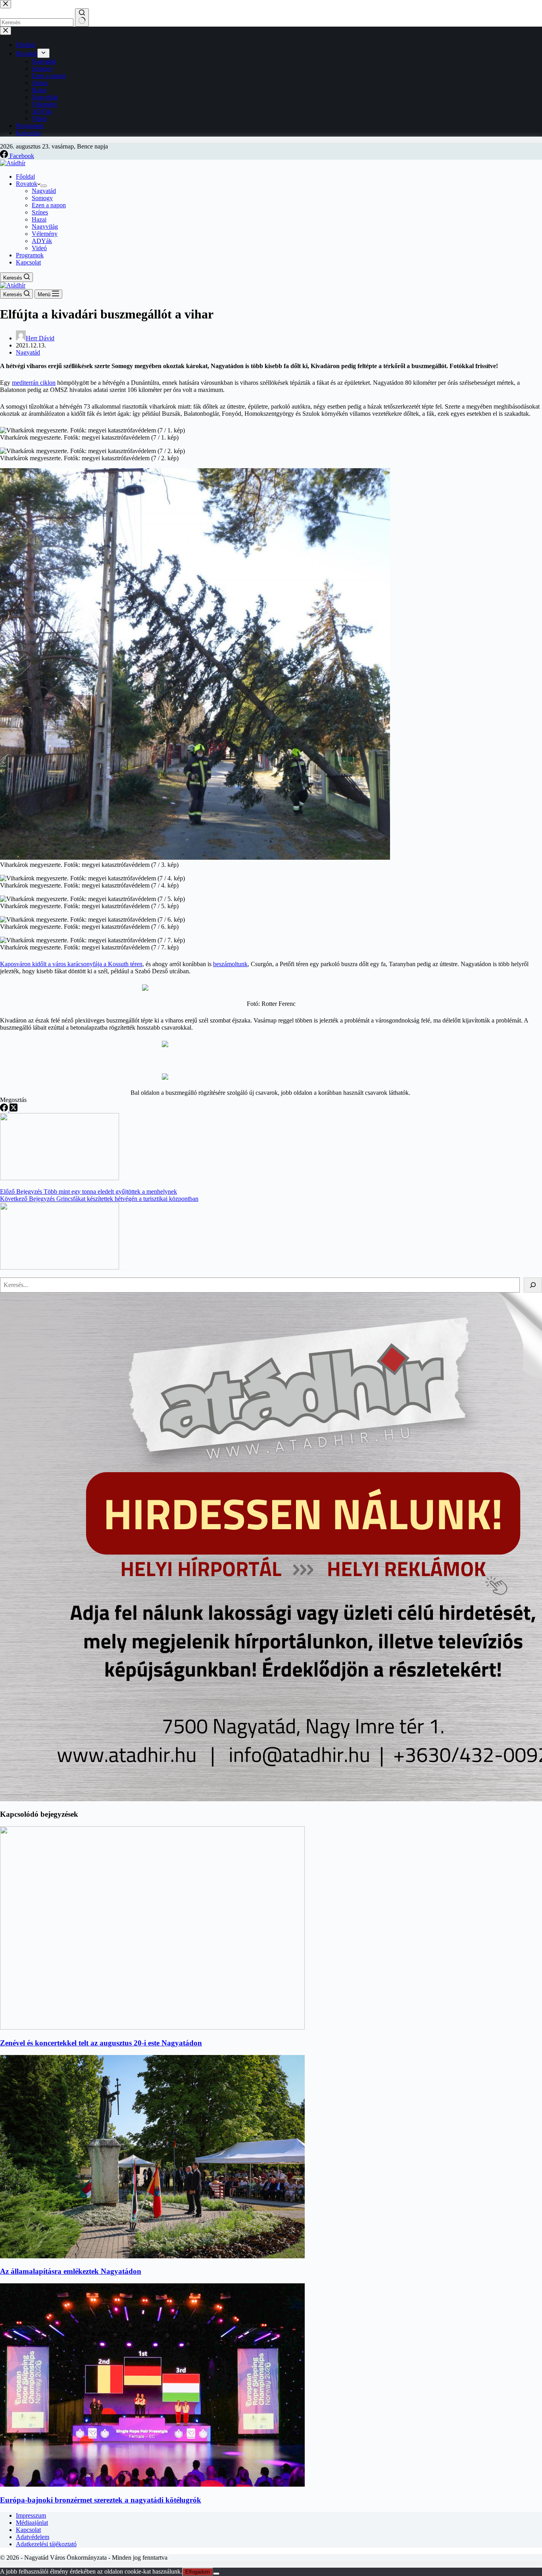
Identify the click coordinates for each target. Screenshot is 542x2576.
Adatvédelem (33, 2537)
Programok (30, 255)
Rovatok (27, 184)
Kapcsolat (28, 262)
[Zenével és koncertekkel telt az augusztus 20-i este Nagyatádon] (152, 2027)
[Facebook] (5, 1109)
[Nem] (216, 2574)
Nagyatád (44, 191)
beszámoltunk (230, 964)
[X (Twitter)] (13, 1109)
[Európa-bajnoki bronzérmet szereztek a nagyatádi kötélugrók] (152, 2484)
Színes (40, 212)
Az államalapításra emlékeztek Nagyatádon (71, 2271)
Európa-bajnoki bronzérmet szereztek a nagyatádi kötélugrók (101, 2500)
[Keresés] (533, 1285)
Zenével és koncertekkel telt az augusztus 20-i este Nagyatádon (101, 2043)
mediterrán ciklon (34, 383)
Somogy (42, 198)
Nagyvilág (45, 227)
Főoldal (25, 177)
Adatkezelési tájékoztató (46, 2544)
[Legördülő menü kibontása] (44, 186)
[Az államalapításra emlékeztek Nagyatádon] (152, 2256)
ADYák (42, 241)
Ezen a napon (49, 205)
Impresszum (31, 2515)
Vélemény (45, 234)
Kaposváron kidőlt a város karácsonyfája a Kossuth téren (71, 964)
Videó (39, 248)
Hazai (39, 219)
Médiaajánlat (32, 2523)
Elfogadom (198, 2572)
